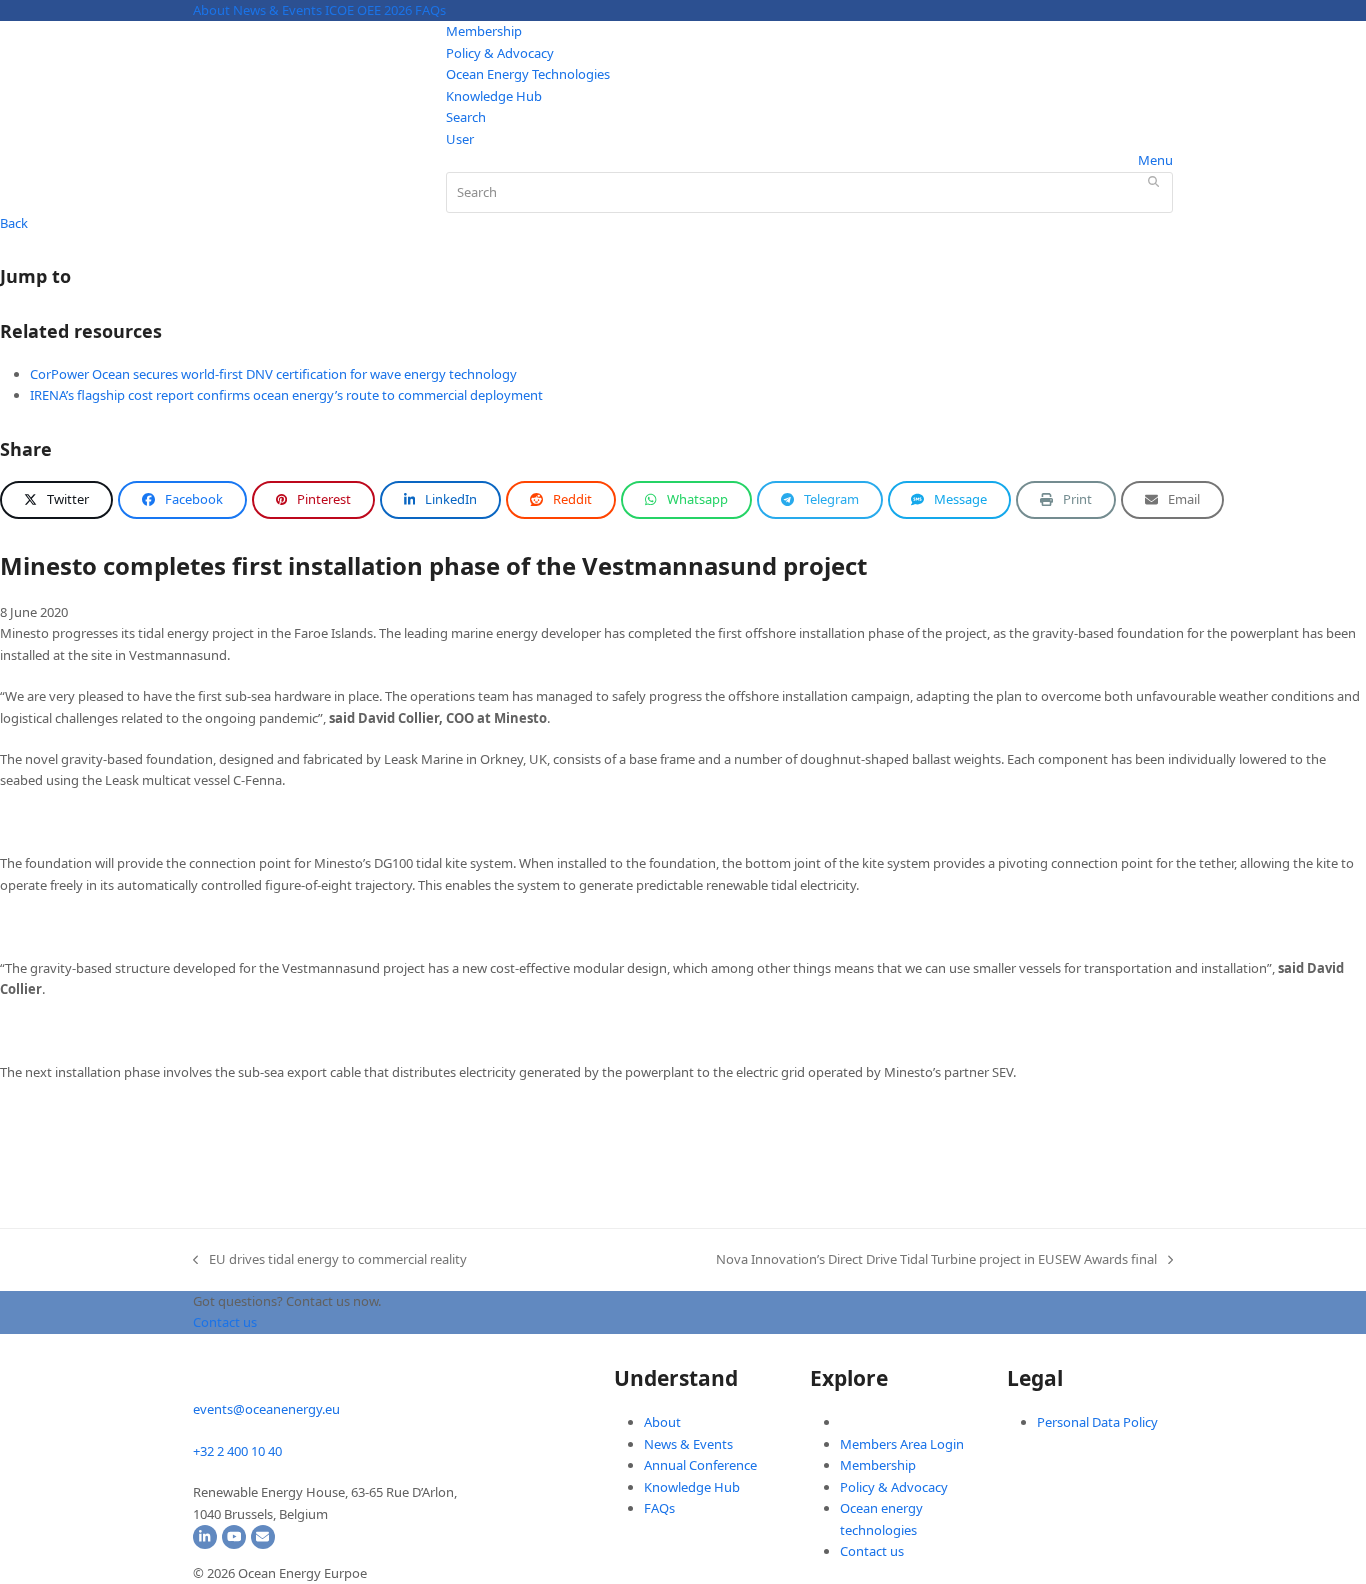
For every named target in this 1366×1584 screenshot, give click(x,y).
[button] (56, 499)
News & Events (277, 10)
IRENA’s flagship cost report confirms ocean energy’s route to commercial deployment (286, 395)
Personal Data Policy (1097, 1422)
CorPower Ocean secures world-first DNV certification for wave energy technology (273, 374)
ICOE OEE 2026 (368, 10)
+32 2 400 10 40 (237, 1451)
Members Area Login (902, 1444)
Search (466, 117)
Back (14, 223)
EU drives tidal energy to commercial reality (330, 1260)
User (460, 139)
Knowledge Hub (494, 96)
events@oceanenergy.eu (266, 1409)
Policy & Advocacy (500, 53)
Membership (484, 31)
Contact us (872, 1551)
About (211, 10)
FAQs (430, 10)
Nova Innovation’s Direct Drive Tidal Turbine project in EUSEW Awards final (936, 1260)
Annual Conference (700, 1465)
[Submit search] (1153, 181)
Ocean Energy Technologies (528, 74)
